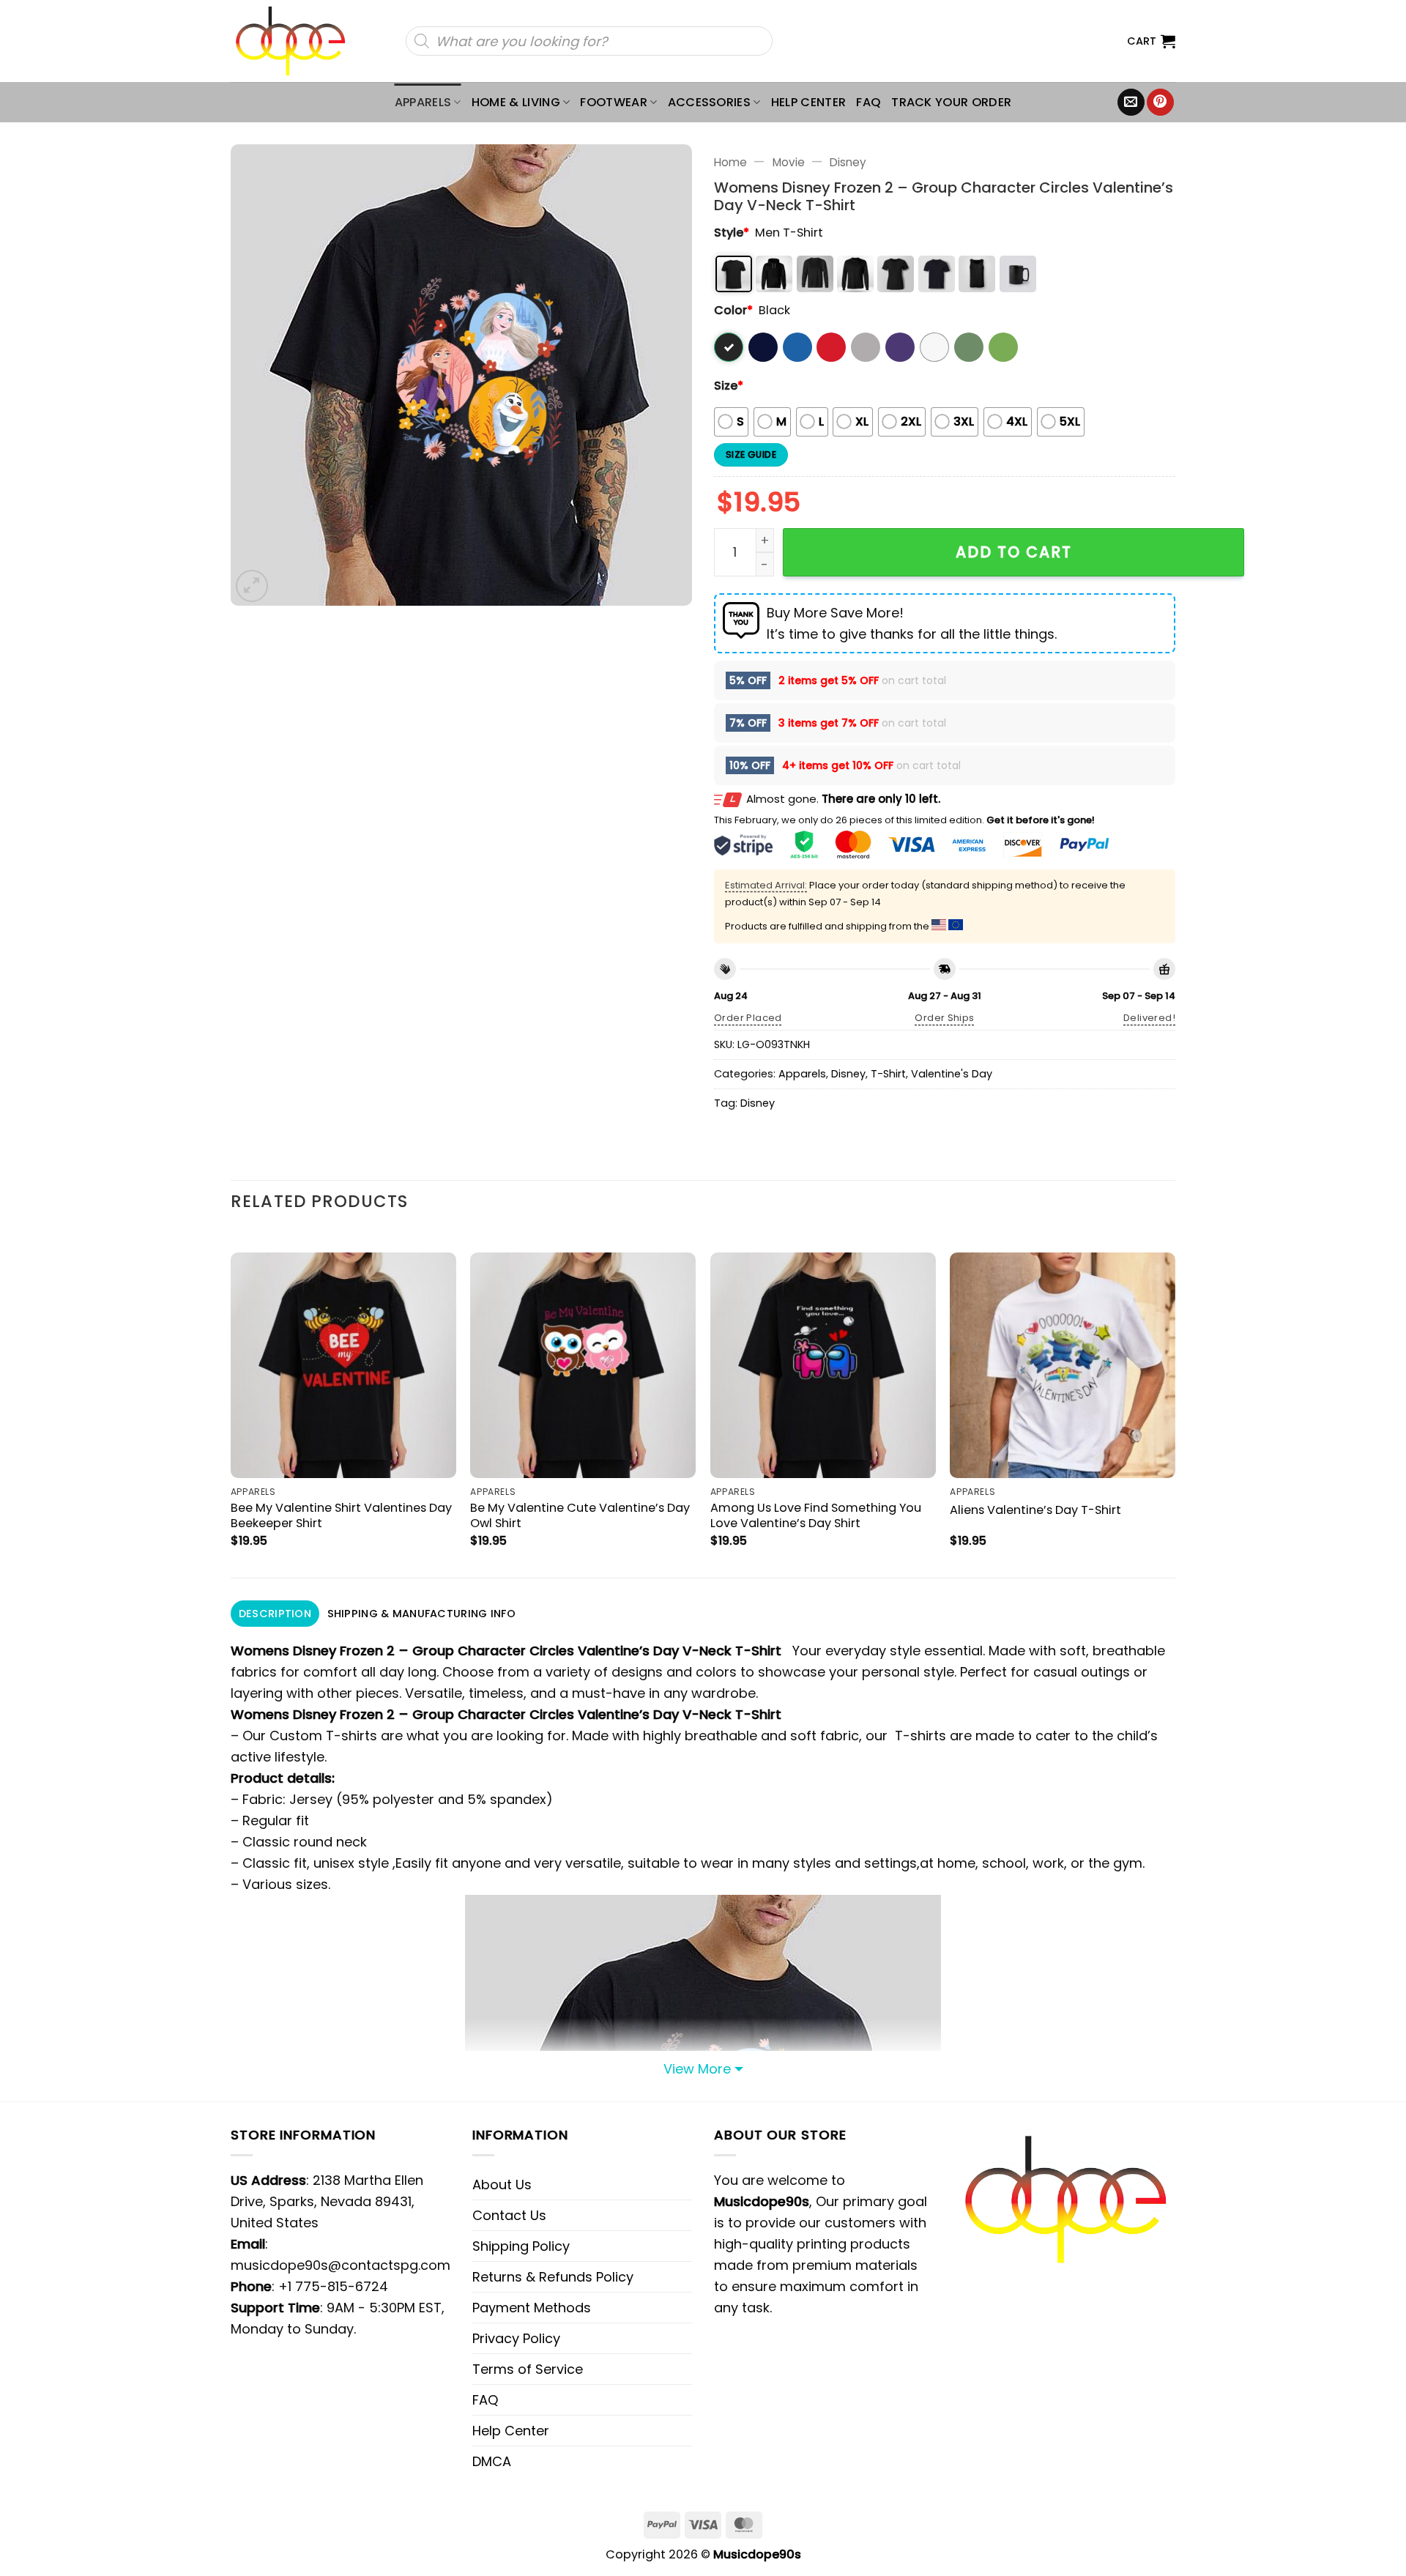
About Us (502, 2185)
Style (732, 233)
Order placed (748, 1018)
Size (729, 386)
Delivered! (1149, 1018)
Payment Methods (532, 2308)
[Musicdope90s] (297, 41)
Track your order (951, 102)
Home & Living (516, 102)
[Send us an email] (1131, 103)
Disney (848, 162)
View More (697, 2069)
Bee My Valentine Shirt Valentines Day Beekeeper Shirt (341, 1515)
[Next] (1175, 1403)
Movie (789, 162)
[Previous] (231, 1403)
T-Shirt (888, 1074)
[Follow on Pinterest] (1160, 103)
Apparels (423, 102)
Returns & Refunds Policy (553, 2277)
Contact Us (509, 2215)
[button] (1151, 41)
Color (733, 310)
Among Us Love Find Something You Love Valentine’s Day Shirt (816, 1515)
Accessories (710, 102)
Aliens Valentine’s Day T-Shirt (1035, 1510)
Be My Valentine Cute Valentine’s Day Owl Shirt (580, 1515)
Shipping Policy (521, 2246)
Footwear (614, 102)
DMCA (492, 2461)
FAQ (868, 102)
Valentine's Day (952, 1074)
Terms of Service (528, 2369)
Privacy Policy (516, 2338)
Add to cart (1014, 552)
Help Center (809, 102)
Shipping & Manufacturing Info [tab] (421, 1614)
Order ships (944, 1018)
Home (730, 162)
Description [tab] (275, 1614)
